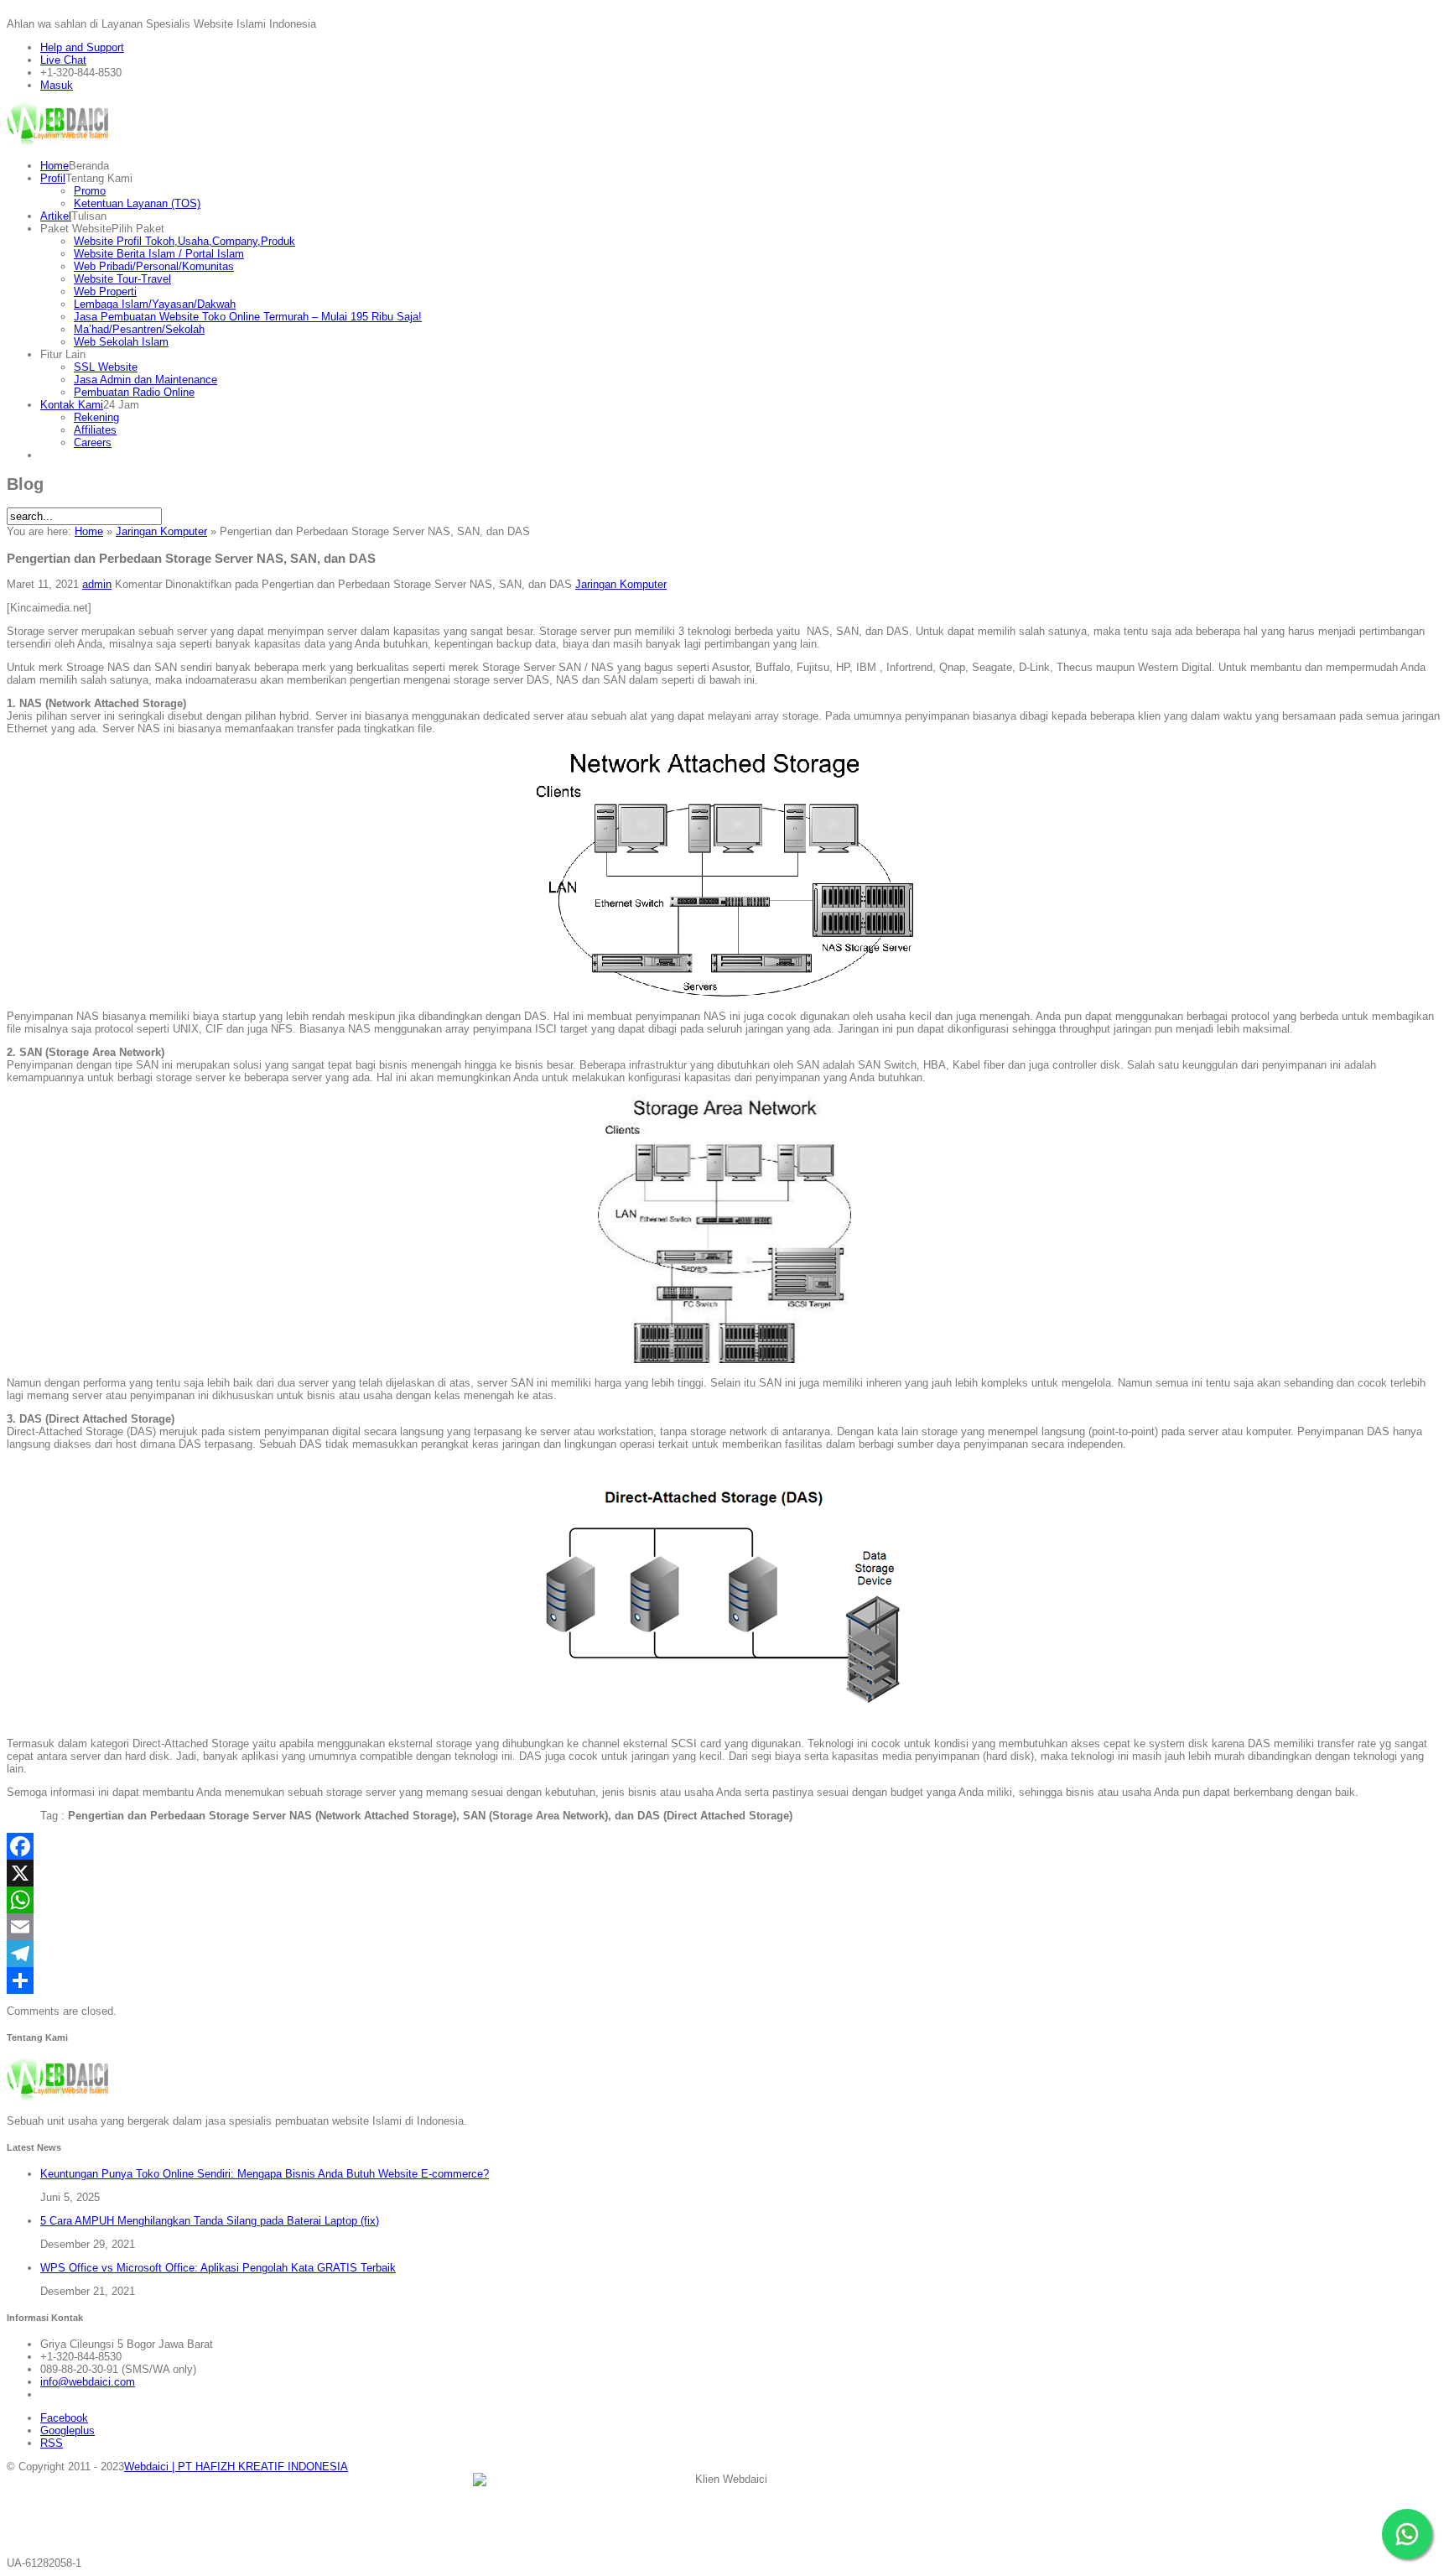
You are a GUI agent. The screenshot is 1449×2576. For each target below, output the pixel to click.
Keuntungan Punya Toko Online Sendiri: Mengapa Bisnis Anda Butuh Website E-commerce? (265, 2174)
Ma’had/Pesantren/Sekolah (139, 329)
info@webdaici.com (88, 2382)
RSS (52, 2443)
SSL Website (106, 367)
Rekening (96, 417)
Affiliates (95, 430)
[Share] (724, 1980)
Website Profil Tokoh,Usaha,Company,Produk (184, 241)
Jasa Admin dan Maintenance (145, 380)
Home (55, 166)
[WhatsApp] (724, 1900)
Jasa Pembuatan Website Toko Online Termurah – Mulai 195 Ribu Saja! (248, 317)
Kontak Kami (72, 405)
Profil (53, 178)
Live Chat (63, 60)
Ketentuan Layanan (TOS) (137, 203)
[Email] (724, 1927)
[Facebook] (724, 1846)
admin (97, 584)
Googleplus (68, 2430)
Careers (93, 442)
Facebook (64, 2418)
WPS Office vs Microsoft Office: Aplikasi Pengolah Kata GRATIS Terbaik (218, 2268)
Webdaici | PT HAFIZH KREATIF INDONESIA (236, 2467)
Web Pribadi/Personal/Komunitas (154, 266)
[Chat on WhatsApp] (1407, 2534)
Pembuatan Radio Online (134, 392)
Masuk (57, 85)
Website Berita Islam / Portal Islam (159, 254)
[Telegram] (724, 1954)
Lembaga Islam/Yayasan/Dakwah (155, 304)
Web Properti (105, 291)
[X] (724, 1873)
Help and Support (82, 47)
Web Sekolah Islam (121, 342)
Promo (90, 191)
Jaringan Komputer (161, 531)
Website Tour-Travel (122, 279)
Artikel (56, 216)
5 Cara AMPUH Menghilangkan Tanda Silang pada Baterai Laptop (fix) (210, 2221)
